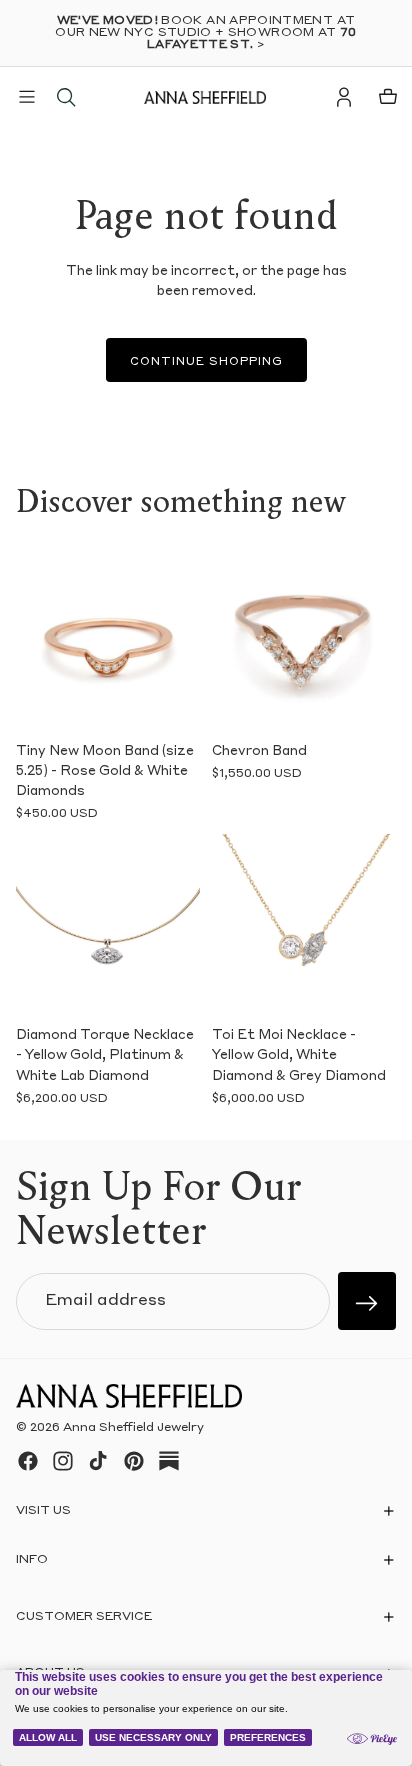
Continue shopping (206, 362)
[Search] (66, 97)
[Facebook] (28, 1461)
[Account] (344, 97)
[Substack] (169, 1461)
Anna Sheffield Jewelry (133, 1429)
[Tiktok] (98, 1461)
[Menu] (27, 97)
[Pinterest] (134, 1461)
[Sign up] (367, 1301)
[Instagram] (63, 1461)
